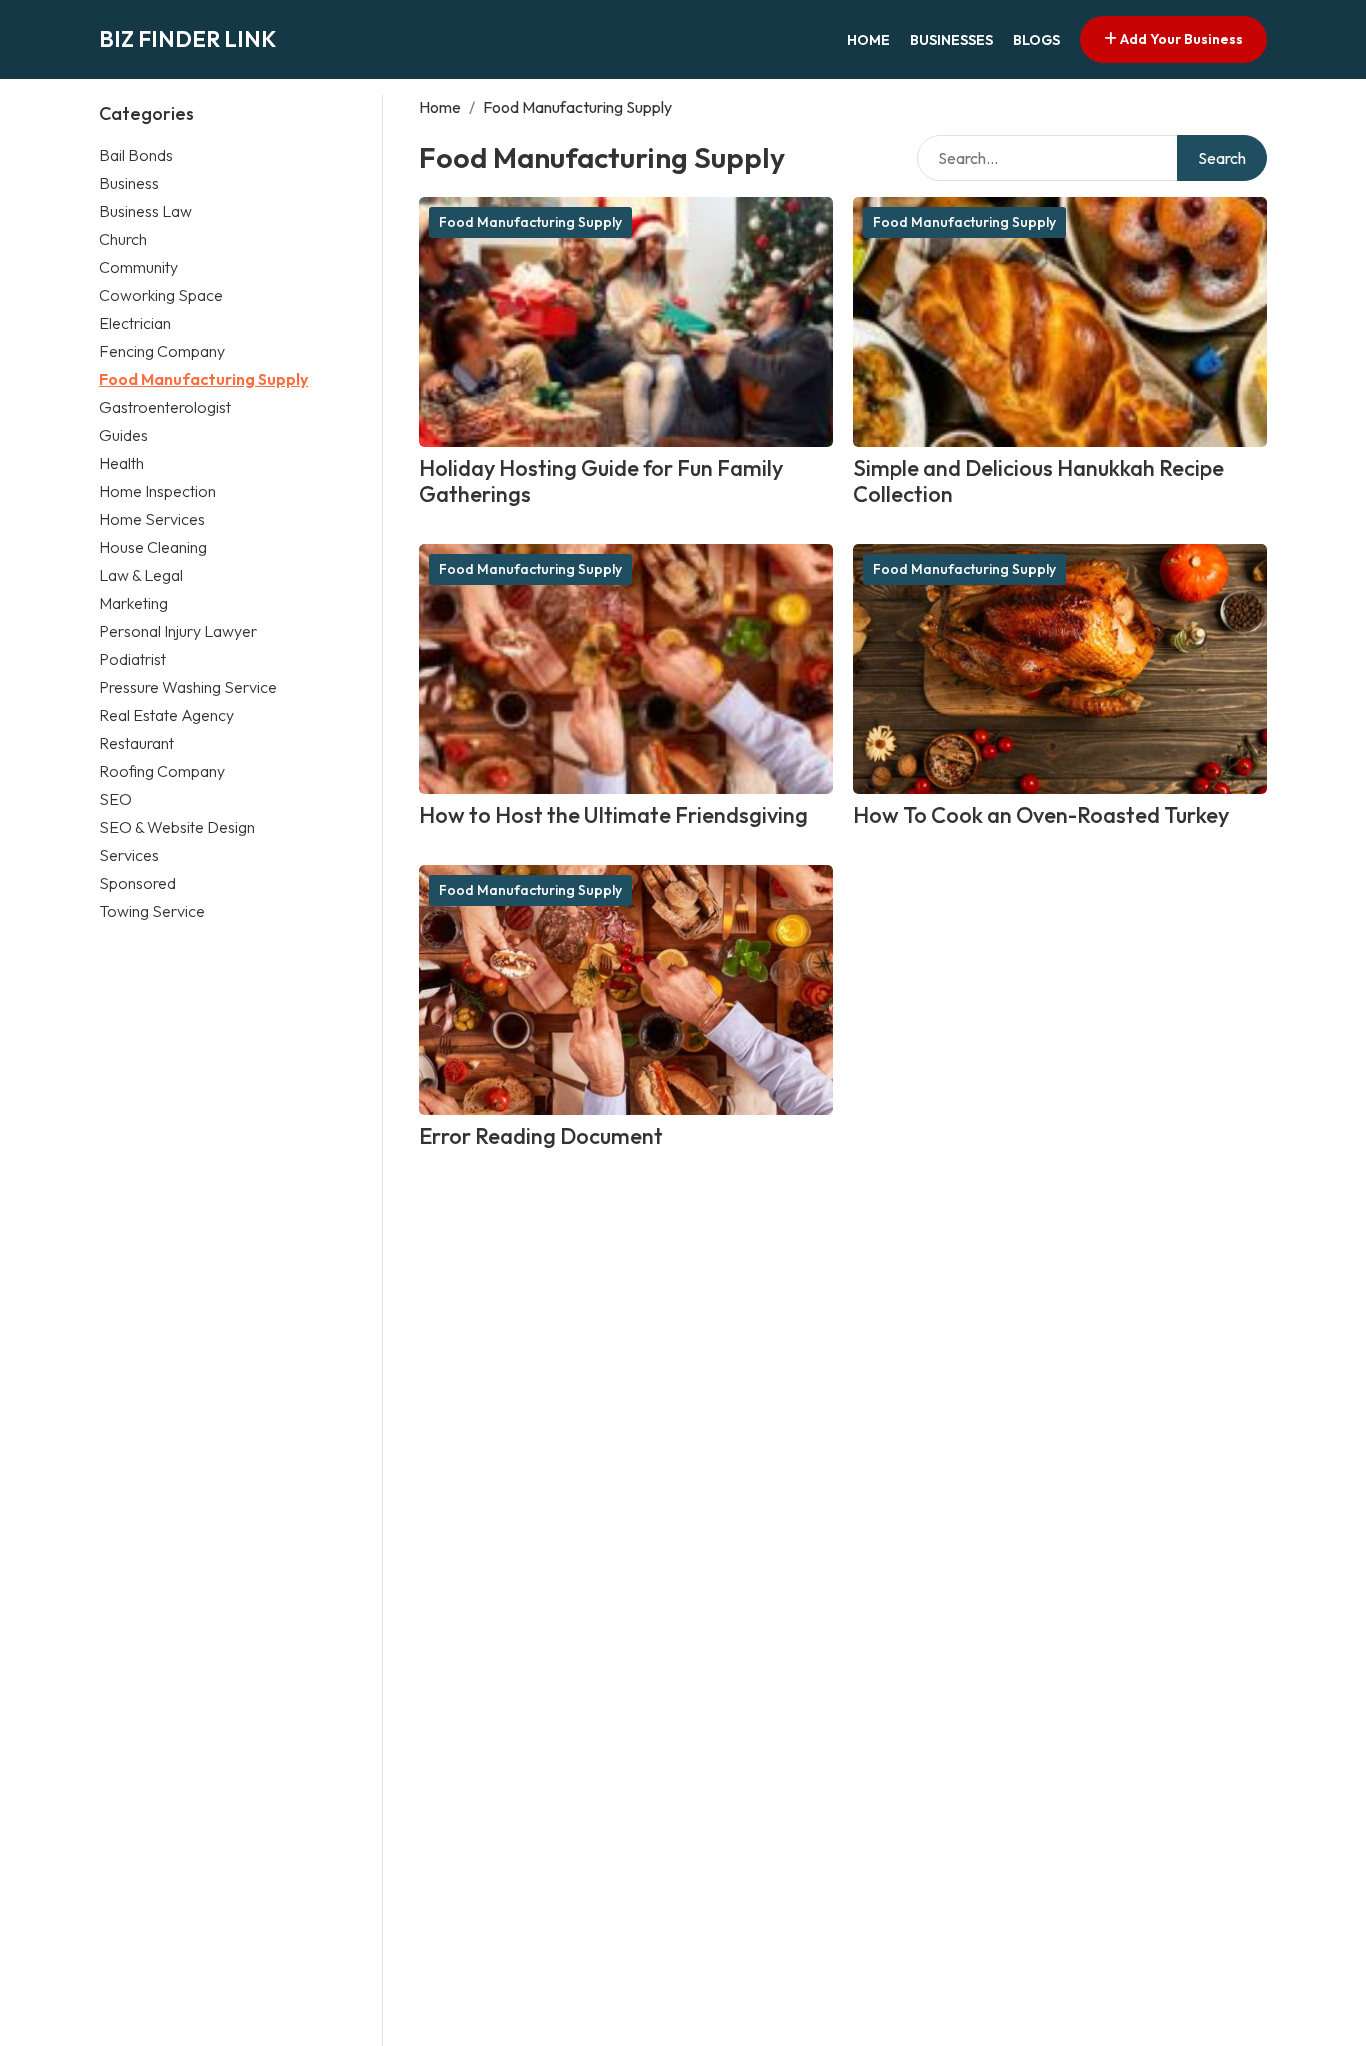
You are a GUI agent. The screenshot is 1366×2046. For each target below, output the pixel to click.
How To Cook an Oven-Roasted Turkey (1041, 815)
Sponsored (137, 882)
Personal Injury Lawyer (178, 630)
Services (129, 854)
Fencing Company (162, 350)
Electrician (135, 322)
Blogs (1036, 40)
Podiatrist (132, 658)
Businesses (951, 40)
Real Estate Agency (166, 714)
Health (121, 462)
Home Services (152, 518)
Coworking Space (161, 294)
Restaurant (136, 742)
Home (868, 40)
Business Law (145, 210)
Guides (123, 434)
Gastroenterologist (165, 406)
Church (123, 238)
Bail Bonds (136, 154)
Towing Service (152, 910)
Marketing (133, 602)
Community (138, 266)
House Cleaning (153, 546)
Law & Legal (141, 574)
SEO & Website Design (177, 826)
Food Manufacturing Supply (203, 378)
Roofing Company (162, 770)
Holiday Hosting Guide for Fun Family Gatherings (601, 481)
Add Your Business (1180, 39)
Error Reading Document (541, 1136)
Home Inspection (157, 490)
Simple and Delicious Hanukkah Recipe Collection (1038, 481)
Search (1222, 158)
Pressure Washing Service (188, 686)
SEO (115, 798)
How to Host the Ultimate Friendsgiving (613, 815)
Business (129, 182)
